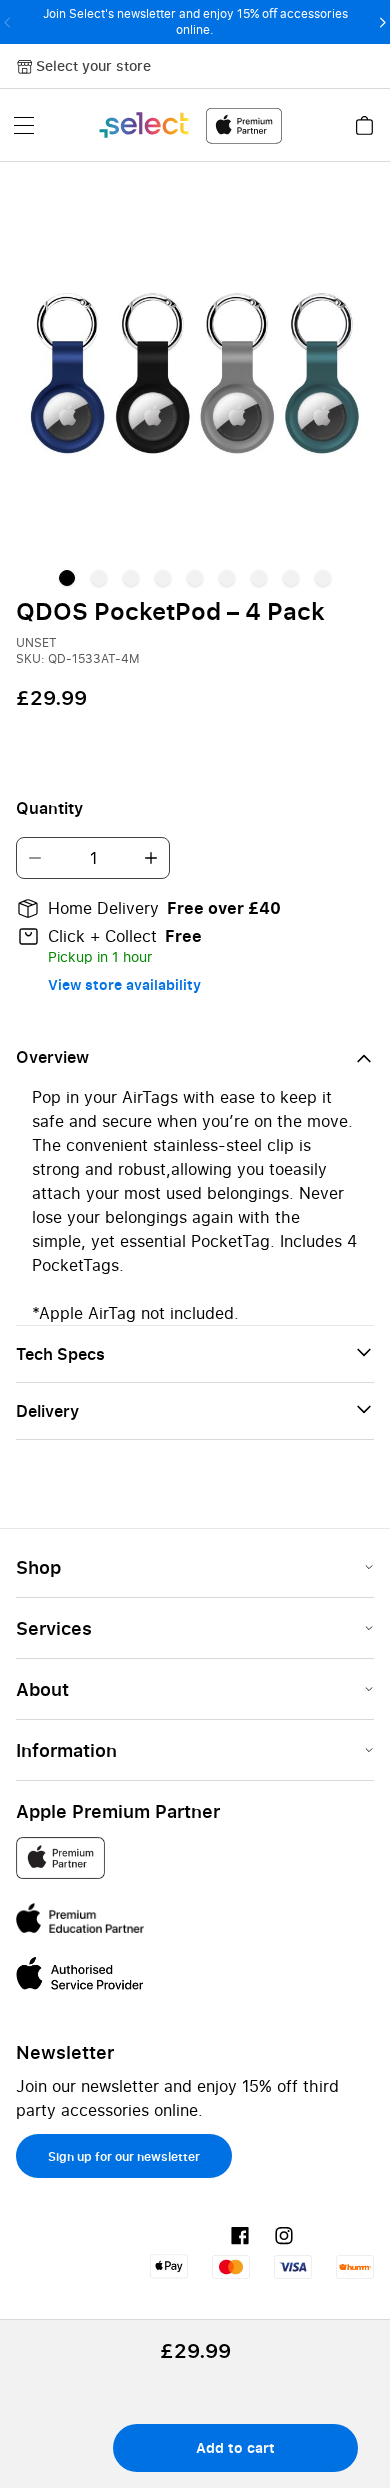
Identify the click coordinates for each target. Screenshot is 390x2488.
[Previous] (7, 22)
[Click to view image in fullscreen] (195, 373)
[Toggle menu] (24, 125)
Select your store (93, 65)
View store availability (124, 984)
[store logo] (189, 125)
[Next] (382, 22)
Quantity (49, 808)
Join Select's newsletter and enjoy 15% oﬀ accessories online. (195, 21)
